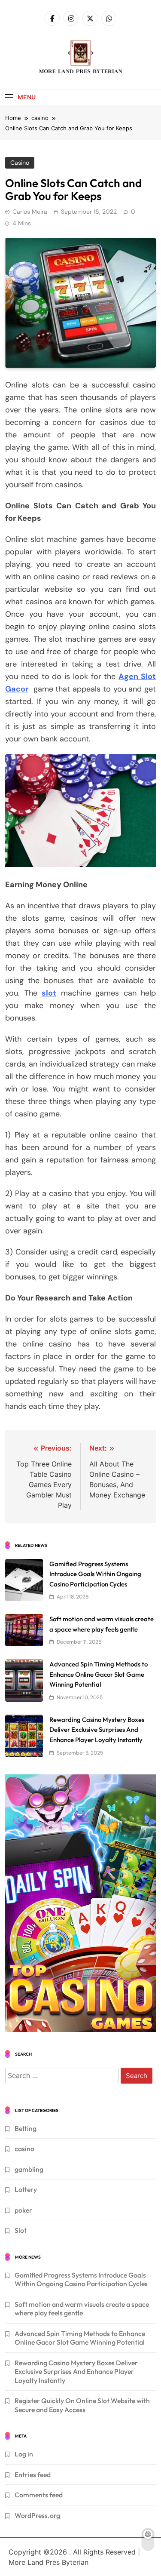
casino (20, 163)
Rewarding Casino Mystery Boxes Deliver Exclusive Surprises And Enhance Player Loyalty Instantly (97, 1730)
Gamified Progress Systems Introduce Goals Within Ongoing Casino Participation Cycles (95, 1574)
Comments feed (39, 2495)
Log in (24, 2454)
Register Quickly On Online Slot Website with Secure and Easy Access (82, 2405)
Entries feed (33, 2475)
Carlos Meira (30, 212)
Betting (26, 2128)
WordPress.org (37, 2515)
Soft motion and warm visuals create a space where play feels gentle (82, 2309)
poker (23, 2210)
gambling (29, 2169)
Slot (21, 2230)
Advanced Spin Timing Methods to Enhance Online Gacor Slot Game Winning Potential (99, 1674)
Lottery (26, 2189)
